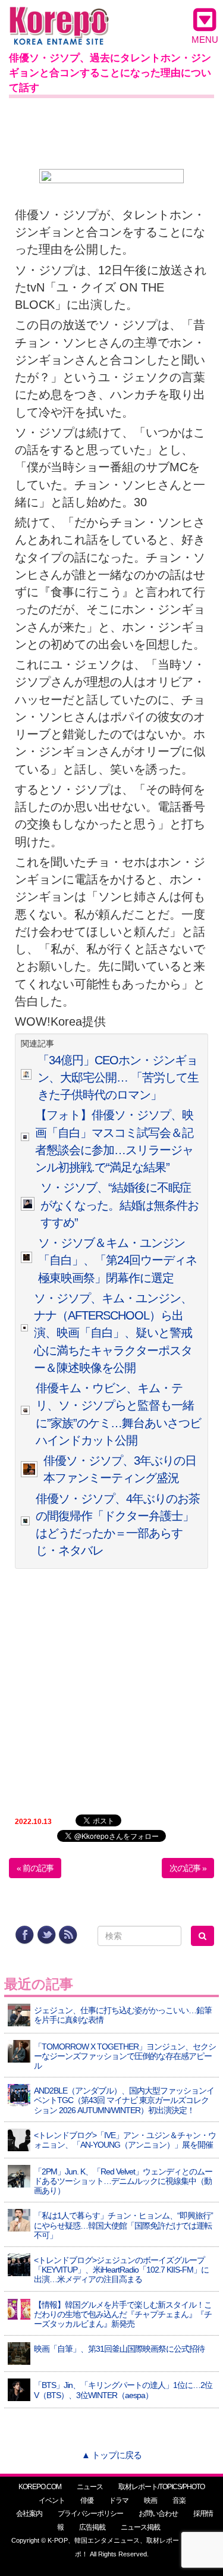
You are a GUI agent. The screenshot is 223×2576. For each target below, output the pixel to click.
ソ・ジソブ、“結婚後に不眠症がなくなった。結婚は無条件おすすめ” (120, 1205)
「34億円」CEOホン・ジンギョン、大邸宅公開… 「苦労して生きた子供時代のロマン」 (118, 1078)
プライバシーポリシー (90, 2514)
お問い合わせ (158, 2514)
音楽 (179, 2500)
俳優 (87, 2500)
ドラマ (119, 2500)
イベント (52, 2500)
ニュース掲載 (140, 2527)
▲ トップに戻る (111, 2455)
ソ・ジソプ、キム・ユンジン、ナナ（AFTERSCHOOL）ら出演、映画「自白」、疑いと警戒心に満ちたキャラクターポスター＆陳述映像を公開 (113, 1333)
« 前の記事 (35, 1868)
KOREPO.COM (40, 2487)
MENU (205, 40)
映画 (150, 2500)
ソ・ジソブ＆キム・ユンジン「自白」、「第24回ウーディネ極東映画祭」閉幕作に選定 (117, 1260)
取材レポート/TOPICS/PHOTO (161, 2487)
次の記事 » (188, 1868)
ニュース (90, 2487)
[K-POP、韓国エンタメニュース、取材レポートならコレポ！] (59, 18)
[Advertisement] (111, 131)
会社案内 (29, 2514)
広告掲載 (92, 2527)
